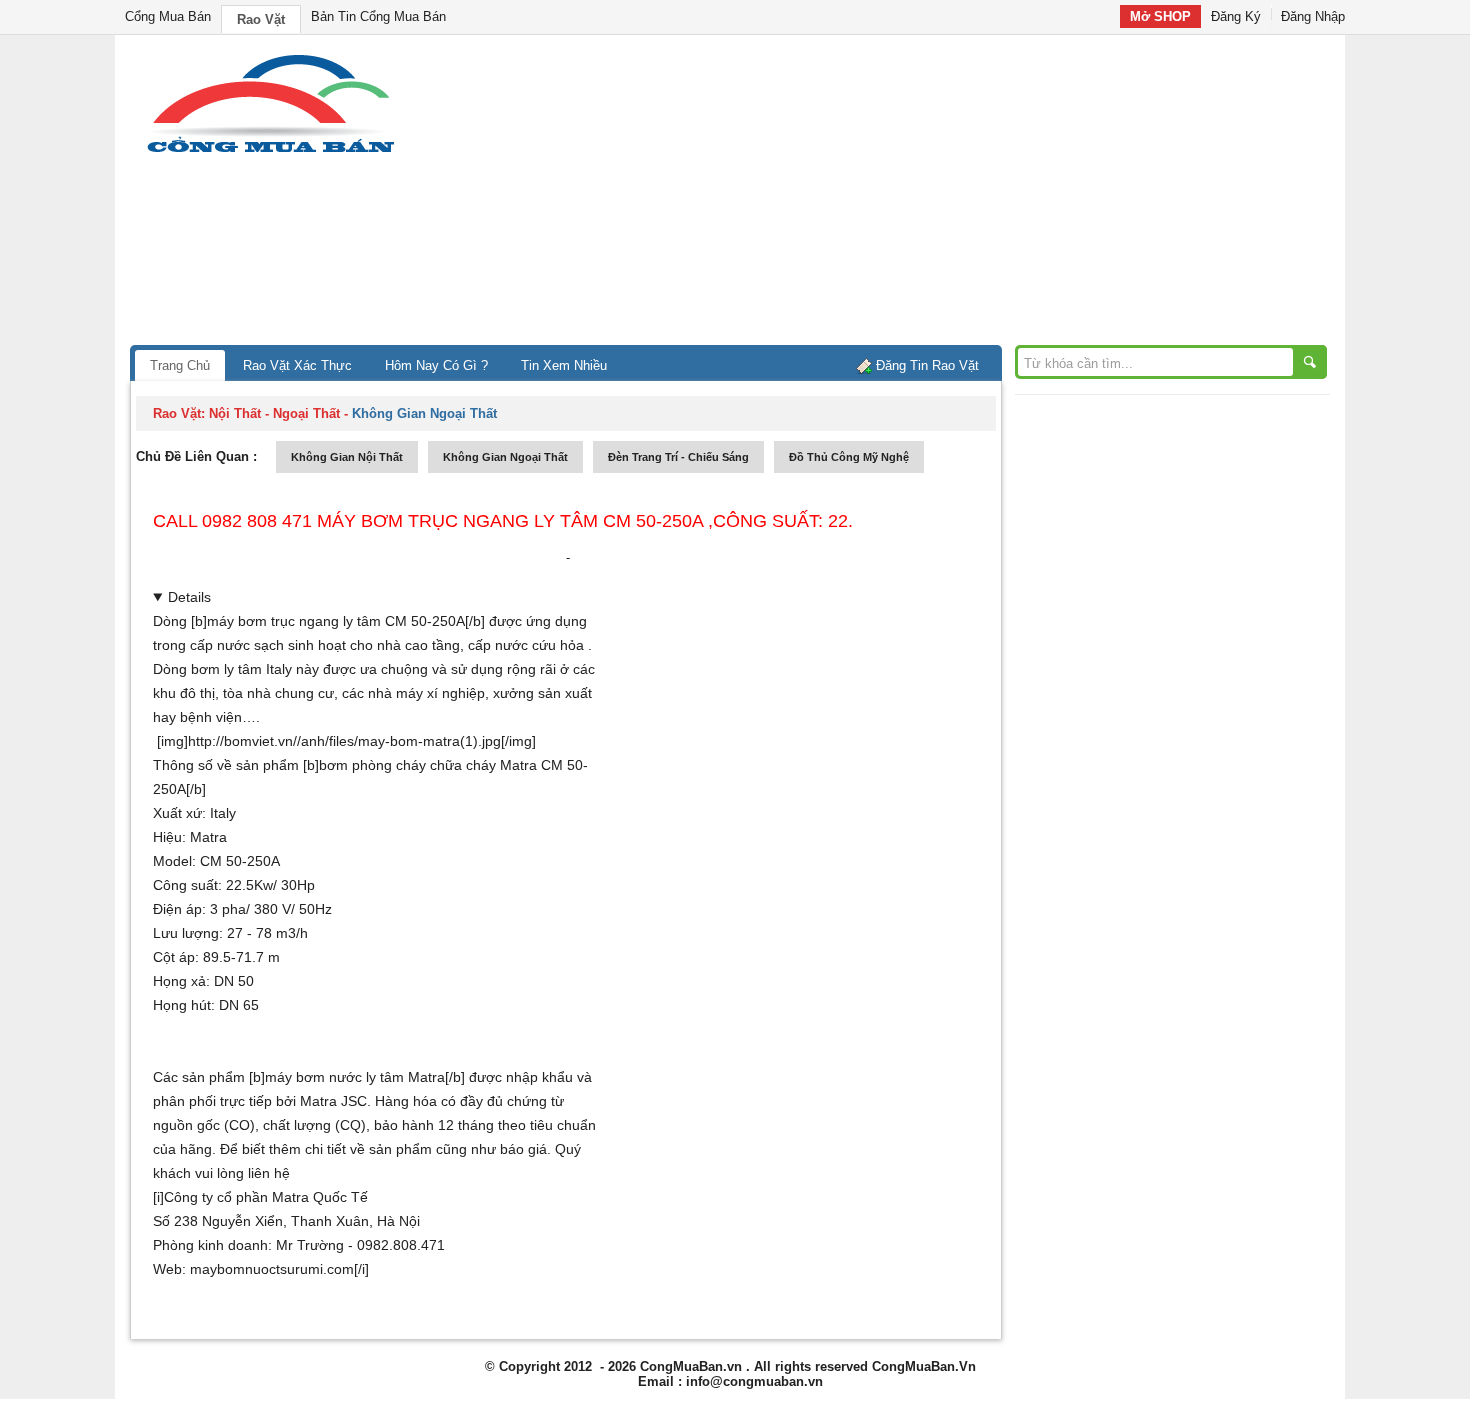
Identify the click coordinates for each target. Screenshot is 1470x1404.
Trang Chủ (180, 365)
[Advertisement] (905, 195)
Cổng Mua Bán (168, 16)
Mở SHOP (1160, 16)
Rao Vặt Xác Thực (297, 365)
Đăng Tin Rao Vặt (927, 365)
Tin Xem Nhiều (564, 365)
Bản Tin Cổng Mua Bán (378, 16)
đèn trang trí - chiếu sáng (678, 457)
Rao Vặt (261, 19)
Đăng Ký (1236, 16)
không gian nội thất (347, 457)
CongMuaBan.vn (691, 1366)
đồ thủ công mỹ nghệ (849, 457)
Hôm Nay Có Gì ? (436, 365)
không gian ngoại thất (505, 457)
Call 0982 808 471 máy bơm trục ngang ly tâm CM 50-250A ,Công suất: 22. (503, 521)
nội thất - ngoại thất (274, 413)
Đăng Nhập (1313, 16)
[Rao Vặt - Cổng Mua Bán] (270, 152)
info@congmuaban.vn (754, 1381)
